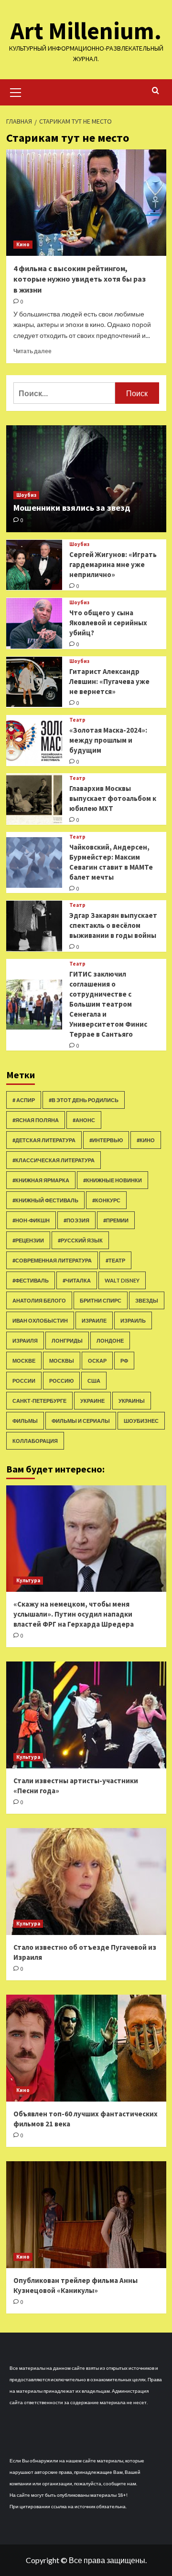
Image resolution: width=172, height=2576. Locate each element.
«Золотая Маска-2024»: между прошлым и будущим (108, 740)
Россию (61, 1381)
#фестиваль (31, 1280)
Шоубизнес (141, 1421)
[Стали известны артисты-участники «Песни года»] (86, 1715)
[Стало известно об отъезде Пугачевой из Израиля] (86, 1881)
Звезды (147, 1300)
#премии (116, 1220)
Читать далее (32, 351)
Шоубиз (26, 495)
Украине (92, 1401)
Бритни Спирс (101, 1300)
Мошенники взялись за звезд (72, 508)
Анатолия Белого (39, 1300)
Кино (23, 244)
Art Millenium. (86, 31)
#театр (115, 1260)
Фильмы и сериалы (81, 1421)
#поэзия (76, 1220)
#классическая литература (54, 1160)
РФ (124, 1361)
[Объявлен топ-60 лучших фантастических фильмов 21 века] (86, 2048)
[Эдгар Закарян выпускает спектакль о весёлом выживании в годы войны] (34, 926)
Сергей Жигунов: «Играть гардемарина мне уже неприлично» (113, 564)
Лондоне (110, 1341)
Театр (77, 720)
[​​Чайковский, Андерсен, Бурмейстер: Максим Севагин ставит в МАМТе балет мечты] (34, 862)
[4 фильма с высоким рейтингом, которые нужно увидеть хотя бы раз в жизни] (86, 203)
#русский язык (80, 1240)
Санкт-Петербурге (39, 1401)
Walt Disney (122, 1280)
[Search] (156, 91)
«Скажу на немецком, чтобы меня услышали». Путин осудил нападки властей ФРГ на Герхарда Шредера (74, 1614)
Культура (28, 1580)
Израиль (133, 1320)
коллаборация (35, 1441)
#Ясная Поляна (36, 1120)
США (94, 1381)
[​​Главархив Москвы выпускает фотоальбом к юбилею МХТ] (34, 799)
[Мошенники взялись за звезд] (86, 478)
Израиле (94, 1320)
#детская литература (44, 1140)
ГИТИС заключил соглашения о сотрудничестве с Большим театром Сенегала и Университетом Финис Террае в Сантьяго (108, 1004)
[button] (16, 91)
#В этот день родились (84, 1100)
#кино (146, 1140)
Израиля (25, 1341)
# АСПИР (24, 1100)
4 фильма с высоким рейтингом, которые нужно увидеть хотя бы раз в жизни (80, 279)
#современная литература (52, 1260)
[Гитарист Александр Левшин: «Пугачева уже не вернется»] (34, 682)
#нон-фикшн (31, 1220)
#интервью (106, 1140)
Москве (24, 1361)
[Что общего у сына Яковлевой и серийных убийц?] (34, 623)
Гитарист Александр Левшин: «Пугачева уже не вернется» (109, 681)
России (24, 1381)
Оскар (97, 1361)
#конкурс (106, 1200)
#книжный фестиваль (45, 1200)
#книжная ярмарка (41, 1180)
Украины (132, 1401)
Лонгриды (67, 1341)
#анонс (84, 1120)
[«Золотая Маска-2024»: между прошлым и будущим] (34, 741)
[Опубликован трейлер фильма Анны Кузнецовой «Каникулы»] (86, 2214)
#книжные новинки (113, 1180)
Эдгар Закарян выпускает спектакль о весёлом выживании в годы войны (113, 925)
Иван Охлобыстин (40, 1320)
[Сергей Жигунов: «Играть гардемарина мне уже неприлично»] (34, 565)
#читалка (77, 1280)
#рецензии (28, 1240)
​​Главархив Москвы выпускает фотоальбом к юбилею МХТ (113, 798)
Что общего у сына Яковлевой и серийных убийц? (108, 623)
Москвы (62, 1361)
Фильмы (25, 1421)
